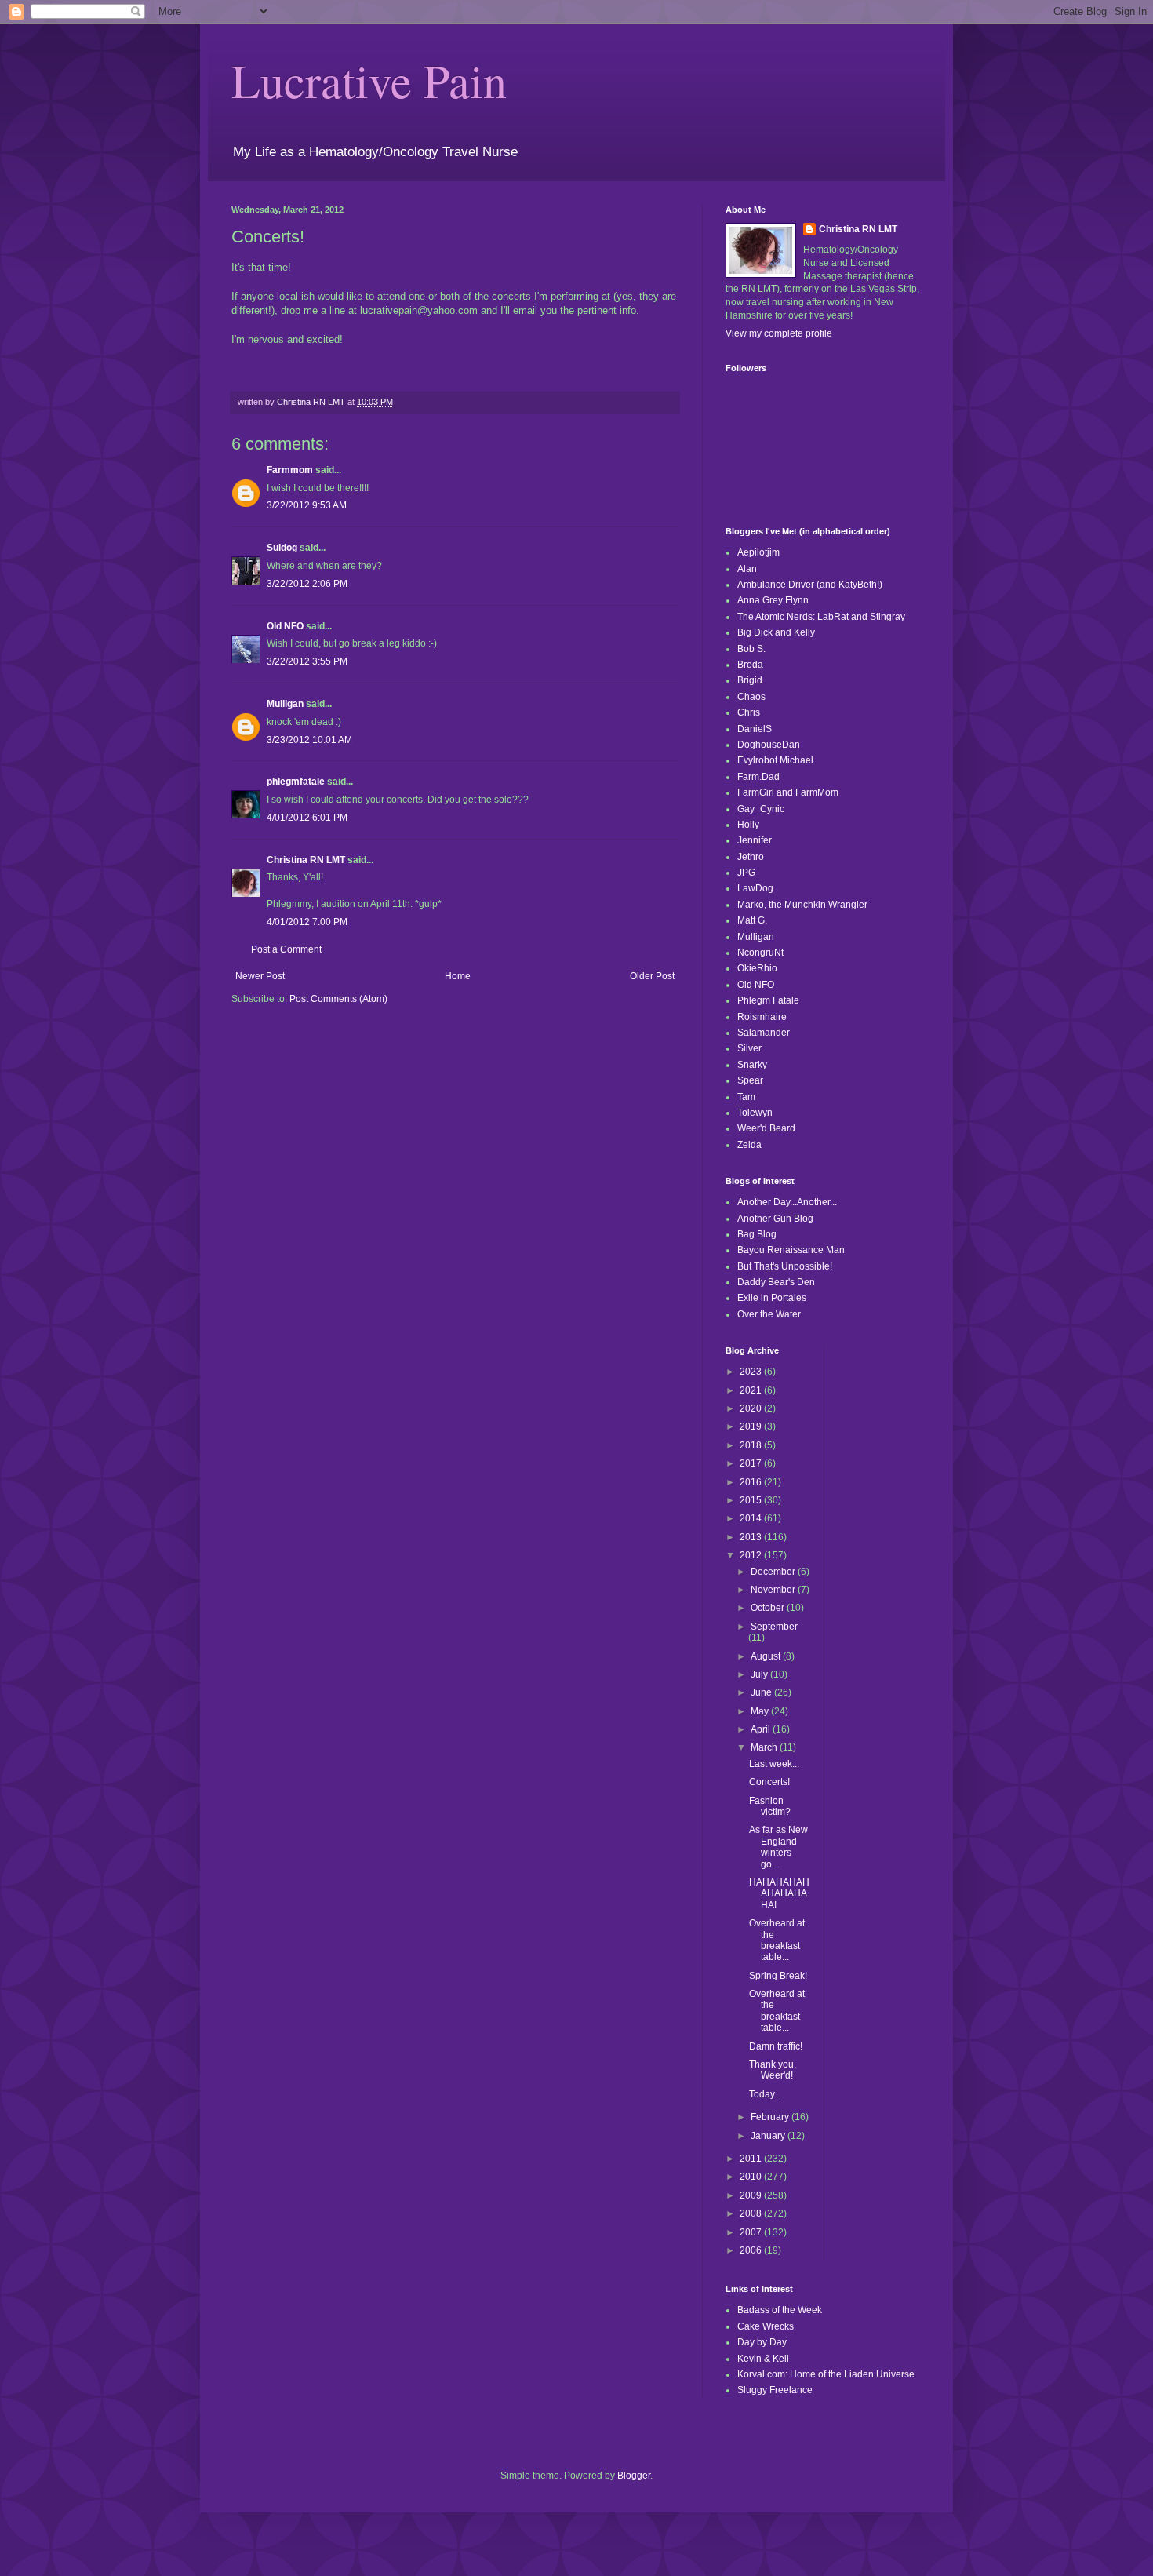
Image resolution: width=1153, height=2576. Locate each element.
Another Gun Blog (775, 1219)
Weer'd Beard (766, 1128)
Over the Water (769, 1314)
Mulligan (285, 704)
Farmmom (290, 470)
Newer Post (260, 976)
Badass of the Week (780, 2310)
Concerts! (769, 1782)
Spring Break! (778, 1976)
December (774, 1572)
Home (458, 976)
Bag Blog (757, 1234)
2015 (752, 1500)
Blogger (634, 2476)
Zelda (749, 1145)
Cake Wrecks (766, 2326)
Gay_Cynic (761, 809)
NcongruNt (760, 953)
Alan (747, 569)
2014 (752, 1518)
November (774, 1590)
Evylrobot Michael (775, 760)
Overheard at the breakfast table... (777, 1940)
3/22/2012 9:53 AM (307, 505)
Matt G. (752, 920)
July (760, 1674)
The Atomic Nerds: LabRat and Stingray (821, 617)
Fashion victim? (770, 1806)
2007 (752, 2232)
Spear (750, 1080)
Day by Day (762, 2342)
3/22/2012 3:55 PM (307, 661)
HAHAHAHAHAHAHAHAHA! (779, 1894)
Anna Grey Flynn (773, 600)
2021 (752, 1390)
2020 (752, 1408)
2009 (752, 2195)
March (765, 1747)
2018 (752, 1445)
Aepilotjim (758, 552)
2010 (752, 2177)
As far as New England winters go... (778, 1847)
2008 (752, 2213)
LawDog (755, 888)
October (769, 1608)
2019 (752, 1426)
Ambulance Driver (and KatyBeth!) (810, 585)
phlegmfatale (296, 782)
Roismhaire (762, 1017)
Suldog (282, 548)
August (767, 1656)
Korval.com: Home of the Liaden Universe (826, 2374)
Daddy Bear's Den (776, 1282)
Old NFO (285, 626)
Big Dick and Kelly (776, 632)
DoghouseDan (769, 745)
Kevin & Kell (763, 2359)
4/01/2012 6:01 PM (307, 818)
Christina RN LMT (306, 860)
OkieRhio (757, 968)
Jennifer (755, 840)
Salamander (764, 1033)
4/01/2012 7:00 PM (307, 922)
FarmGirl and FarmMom (788, 792)
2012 (752, 1555)
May (761, 1711)
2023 (752, 1372)
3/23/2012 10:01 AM (309, 740)
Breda (750, 665)
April (762, 1729)
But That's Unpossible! (785, 1266)
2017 (752, 1463)
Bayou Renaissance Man (791, 1250)
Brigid (750, 680)
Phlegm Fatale (768, 1000)
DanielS (755, 729)
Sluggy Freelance (775, 2390)
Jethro (751, 857)
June (762, 1692)
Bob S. (751, 649)
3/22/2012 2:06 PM (307, 584)
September (774, 1627)
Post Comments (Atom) (338, 999)
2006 (752, 2250)
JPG (746, 873)
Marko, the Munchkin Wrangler (802, 905)
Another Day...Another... (787, 1202)
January (769, 2136)
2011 (752, 2159)
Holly (748, 825)
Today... (765, 2094)
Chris (749, 712)
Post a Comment (286, 949)
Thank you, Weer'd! (773, 2070)
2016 (752, 1482)
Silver (749, 1048)
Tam (746, 1097)
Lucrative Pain (369, 80)
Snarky (752, 1065)
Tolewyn (755, 1113)
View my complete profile (779, 333)
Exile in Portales (772, 1298)
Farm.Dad (758, 777)
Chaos (751, 697)
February (771, 2117)
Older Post (652, 976)
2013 (752, 1537)
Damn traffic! (776, 2046)
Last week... (774, 1764)
